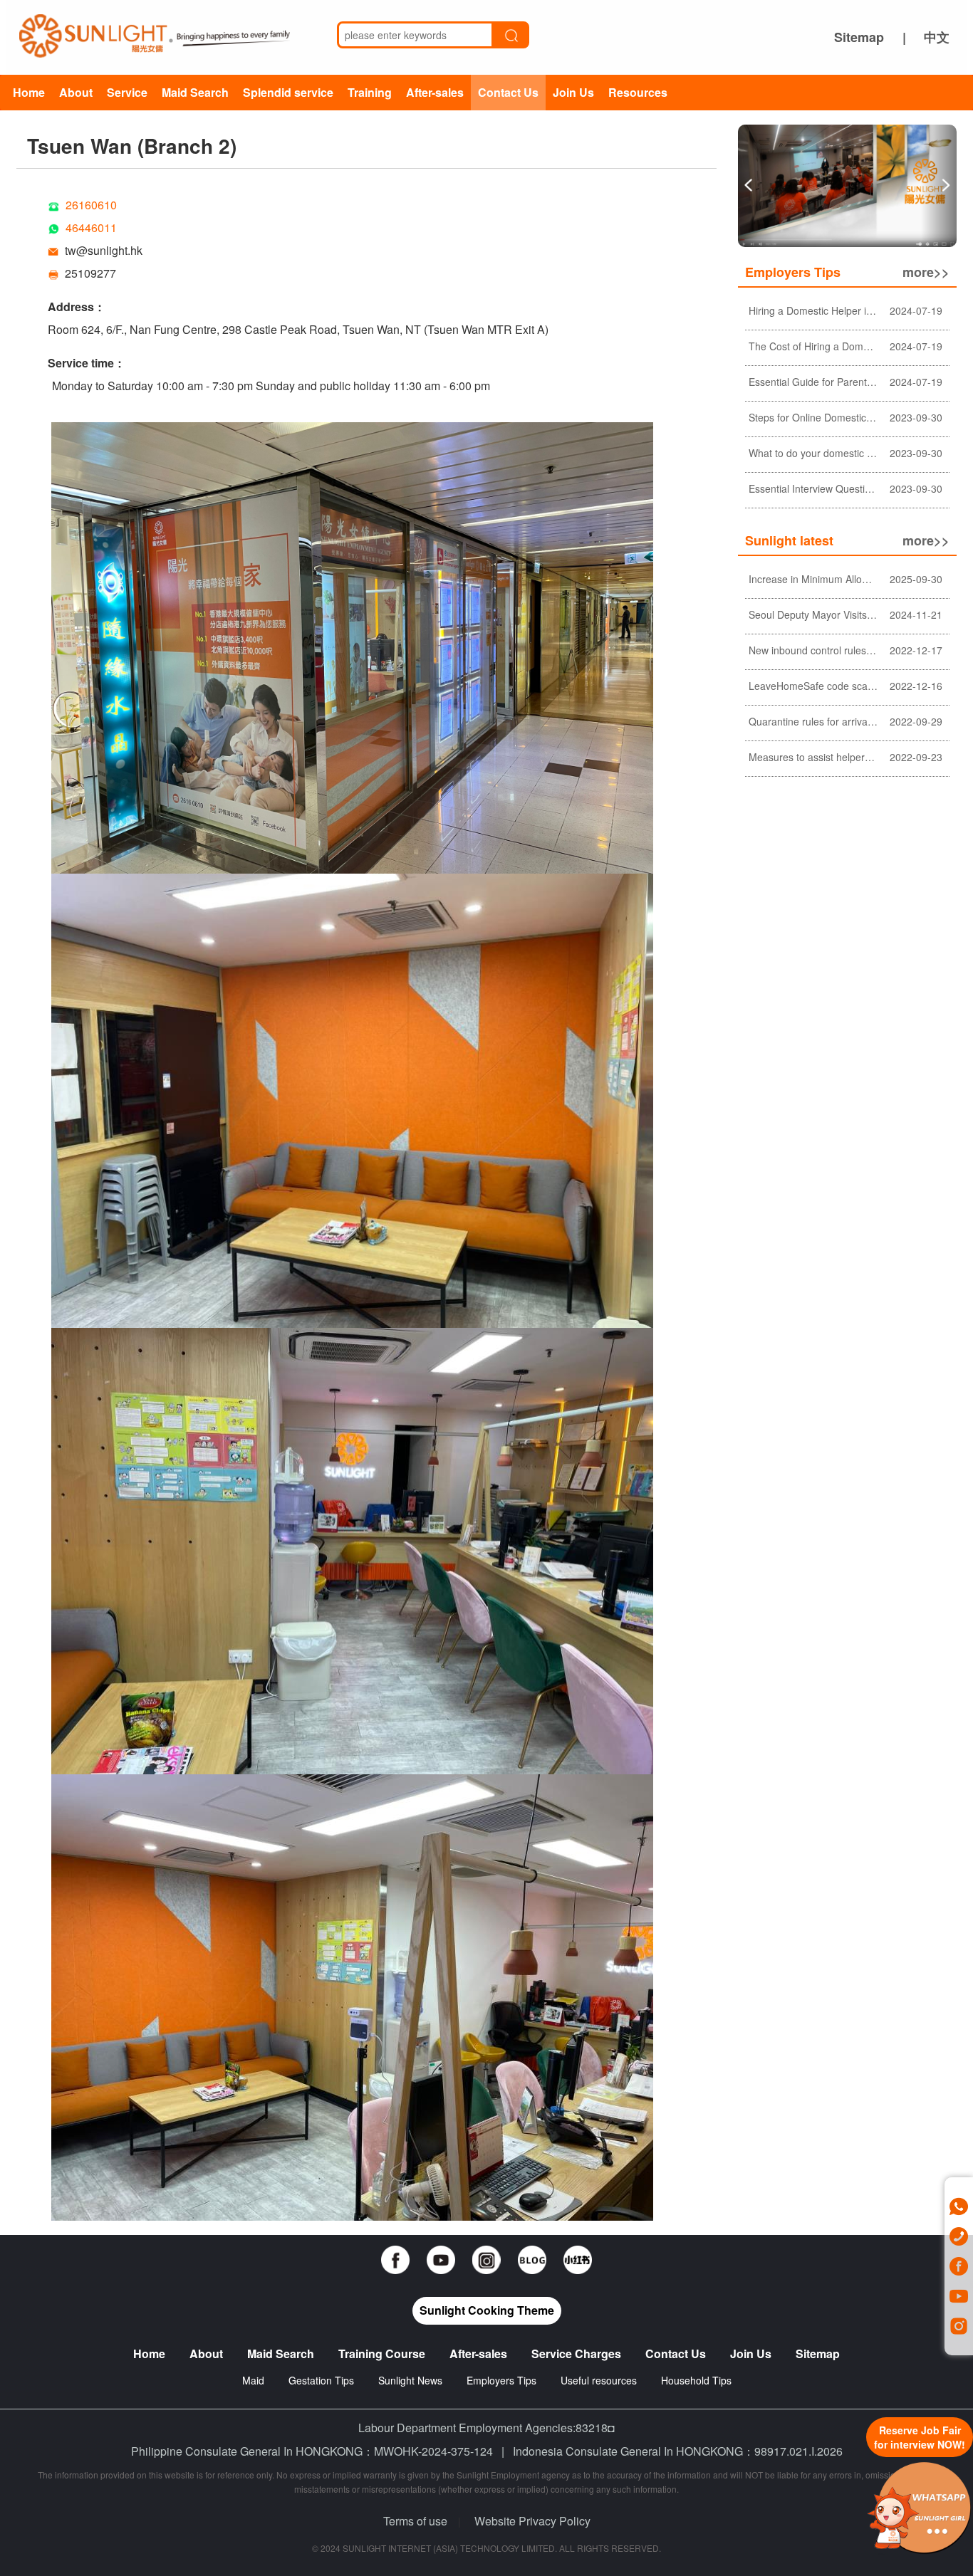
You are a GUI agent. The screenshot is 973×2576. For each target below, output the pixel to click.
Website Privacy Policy (532, 2521)
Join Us (573, 92)
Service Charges (576, 2354)
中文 (937, 37)
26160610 (91, 205)
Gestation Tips (321, 2380)
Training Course (382, 2354)
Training (370, 92)
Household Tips (696, 2380)
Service (127, 92)
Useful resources (599, 2380)
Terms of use (415, 2521)
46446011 (91, 227)
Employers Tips (501, 2380)
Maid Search (195, 92)
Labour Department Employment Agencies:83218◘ (486, 2428)
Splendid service (288, 92)
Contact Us (508, 92)
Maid (255, 2380)
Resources (638, 92)
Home (29, 92)
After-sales (435, 92)
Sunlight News (410, 2380)
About (76, 92)
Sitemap (859, 37)
